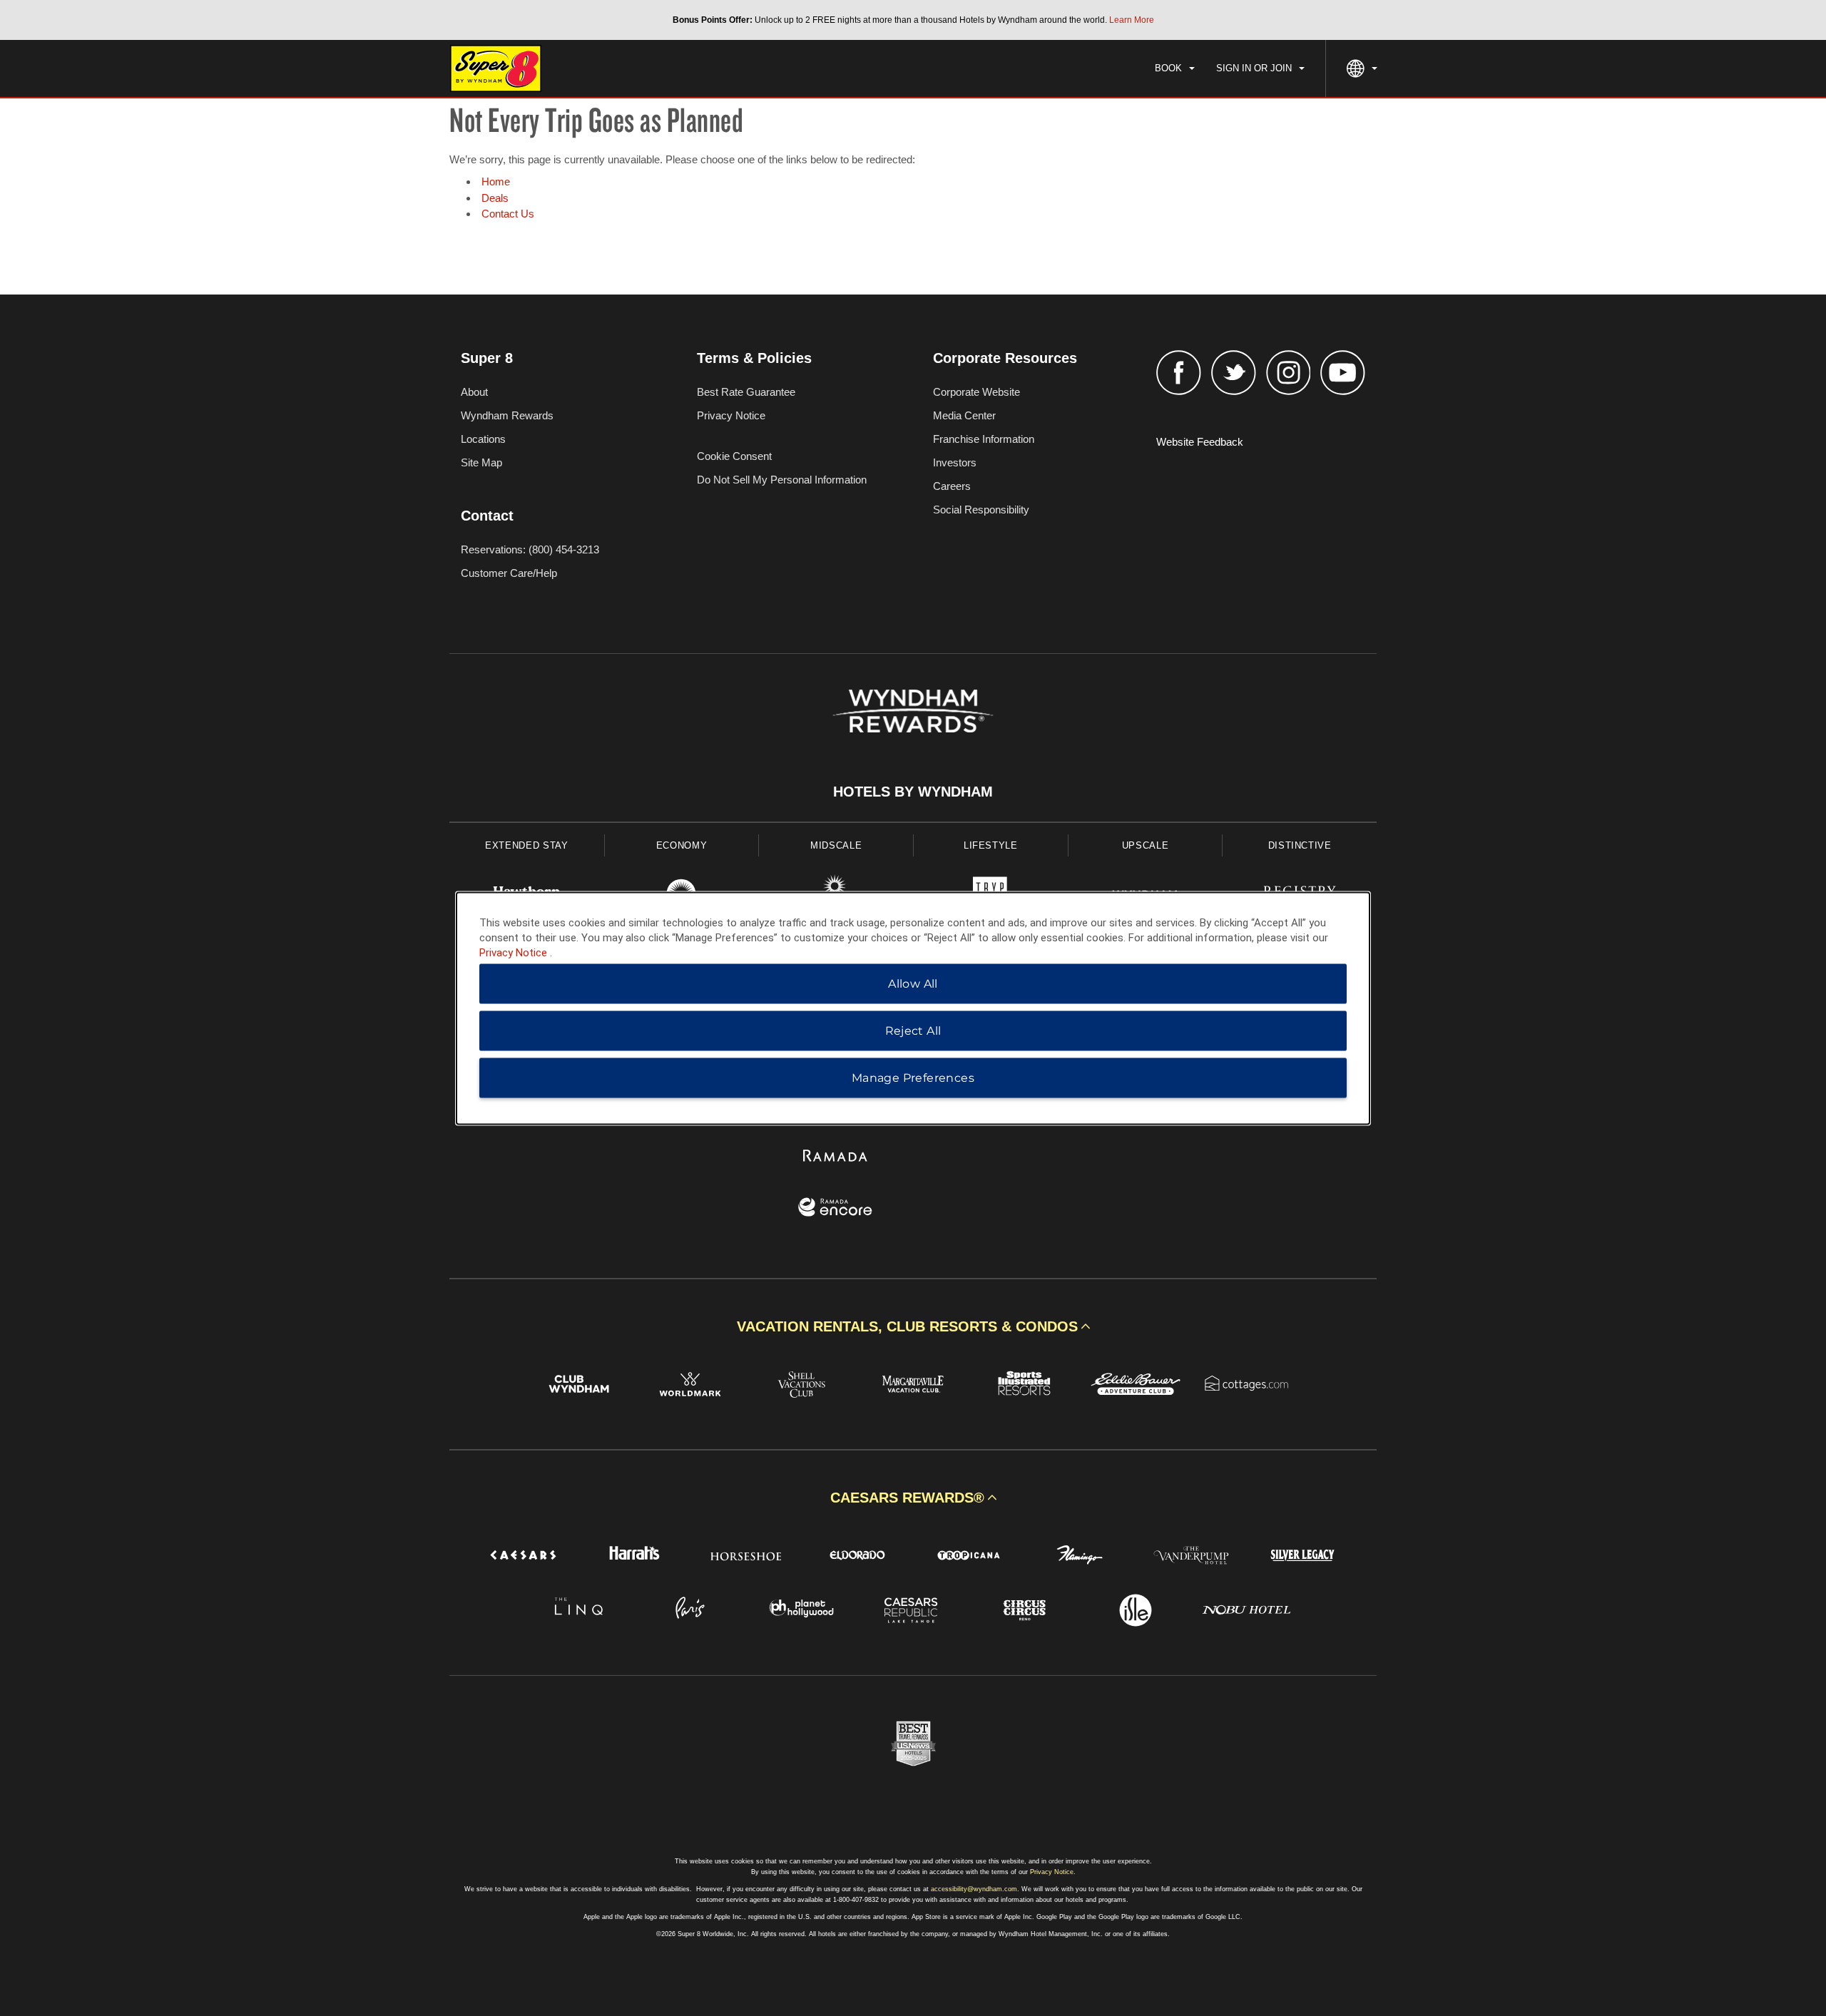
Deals (495, 198)
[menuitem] (1175, 68)
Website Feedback (1200, 442)
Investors (955, 462)
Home (496, 181)
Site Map (481, 462)
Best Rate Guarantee (746, 392)
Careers (952, 486)
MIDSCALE (836, 845)
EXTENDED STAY (526, 845)
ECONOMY (682, 845)
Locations (483, 439)
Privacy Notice (731, 415)
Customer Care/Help (509, 573)
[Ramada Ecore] (836, 1209)
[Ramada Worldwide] (836, 1157)
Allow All (913, 983)
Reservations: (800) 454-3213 (530, 549)
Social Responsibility (981, 510)
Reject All (913, 1030)
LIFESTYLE (991, 845)
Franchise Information (984, 439)
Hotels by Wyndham (913, 792)
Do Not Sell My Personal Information (782, 480)
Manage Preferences (913, 1077)
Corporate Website (976, 392)
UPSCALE (1146, 845)
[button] (913, 1326)
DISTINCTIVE (1300, 845)
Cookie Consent (734, 456)
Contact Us (508, 214)
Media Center (964, 415)
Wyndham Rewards (507, 415)
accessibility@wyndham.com (974, 1889)
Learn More (1132, 20)
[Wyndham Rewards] (913, 711)
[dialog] (913, 1008)
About (474, 392)
